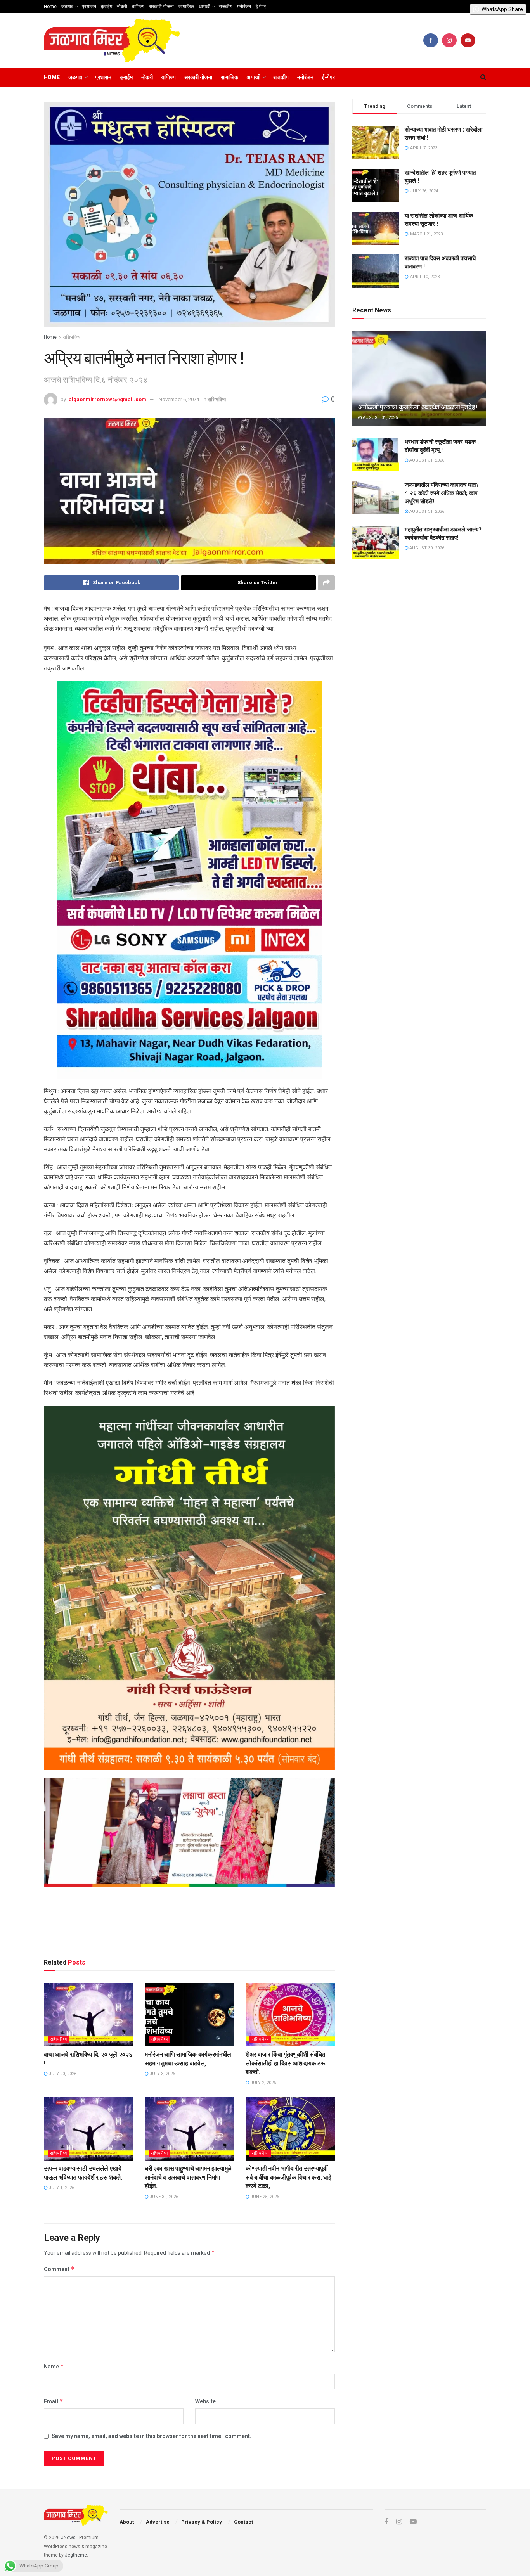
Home (50, 7)
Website (205, 2401)
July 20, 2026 (62, 2074)
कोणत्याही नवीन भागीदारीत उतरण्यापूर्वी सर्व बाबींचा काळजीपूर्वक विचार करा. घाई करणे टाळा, (288, 2177)
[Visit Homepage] (112, 41)
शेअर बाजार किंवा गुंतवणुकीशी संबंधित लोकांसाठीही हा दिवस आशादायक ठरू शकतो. (286, 2063)
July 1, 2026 (61, 2188)
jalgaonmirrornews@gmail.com (107, 399)
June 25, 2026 (264, 2197)
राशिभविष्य (72, 337)
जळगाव (67, 7)
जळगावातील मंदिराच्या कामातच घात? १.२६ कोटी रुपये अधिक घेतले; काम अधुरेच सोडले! (442, 493)
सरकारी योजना (161, 7)
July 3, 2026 (162, 2074)
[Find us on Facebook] (431, 40)
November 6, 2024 (179, 399)
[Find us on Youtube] (468, 40)
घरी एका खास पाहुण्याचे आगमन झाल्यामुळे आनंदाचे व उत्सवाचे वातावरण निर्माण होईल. (188, 2177)
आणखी (204, 7)
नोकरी (122, 7)
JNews (68, 2538)
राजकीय (226, 7)
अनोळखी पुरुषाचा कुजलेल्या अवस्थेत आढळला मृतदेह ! (418, 407)
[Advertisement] (189, 1924)
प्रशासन (89, 7)
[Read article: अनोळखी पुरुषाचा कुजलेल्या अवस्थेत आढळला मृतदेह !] (419, 378)
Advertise (158, 2522)
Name (54, 2366)
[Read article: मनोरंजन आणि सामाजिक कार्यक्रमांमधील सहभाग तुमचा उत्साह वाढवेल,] (189, 2015)
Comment (59, 2269)
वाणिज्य (138, 7)
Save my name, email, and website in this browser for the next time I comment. (152, 2436)
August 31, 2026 (380, 418)
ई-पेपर (261, 7)
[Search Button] (483, 77)
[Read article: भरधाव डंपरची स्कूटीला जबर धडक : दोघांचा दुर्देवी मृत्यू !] (376, 455)
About (127, 2522)
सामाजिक (186, 7)
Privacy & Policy (202, 2522)
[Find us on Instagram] (449, 40)
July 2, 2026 (262, 2083)
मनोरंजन (244, 7)
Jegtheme (76, 2555)
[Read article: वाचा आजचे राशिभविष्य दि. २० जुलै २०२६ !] (88, 2015)
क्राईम (107, 7)
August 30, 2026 (426, 548)
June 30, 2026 (163, 2197)
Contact (243, 2522)
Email (54, 2401)
